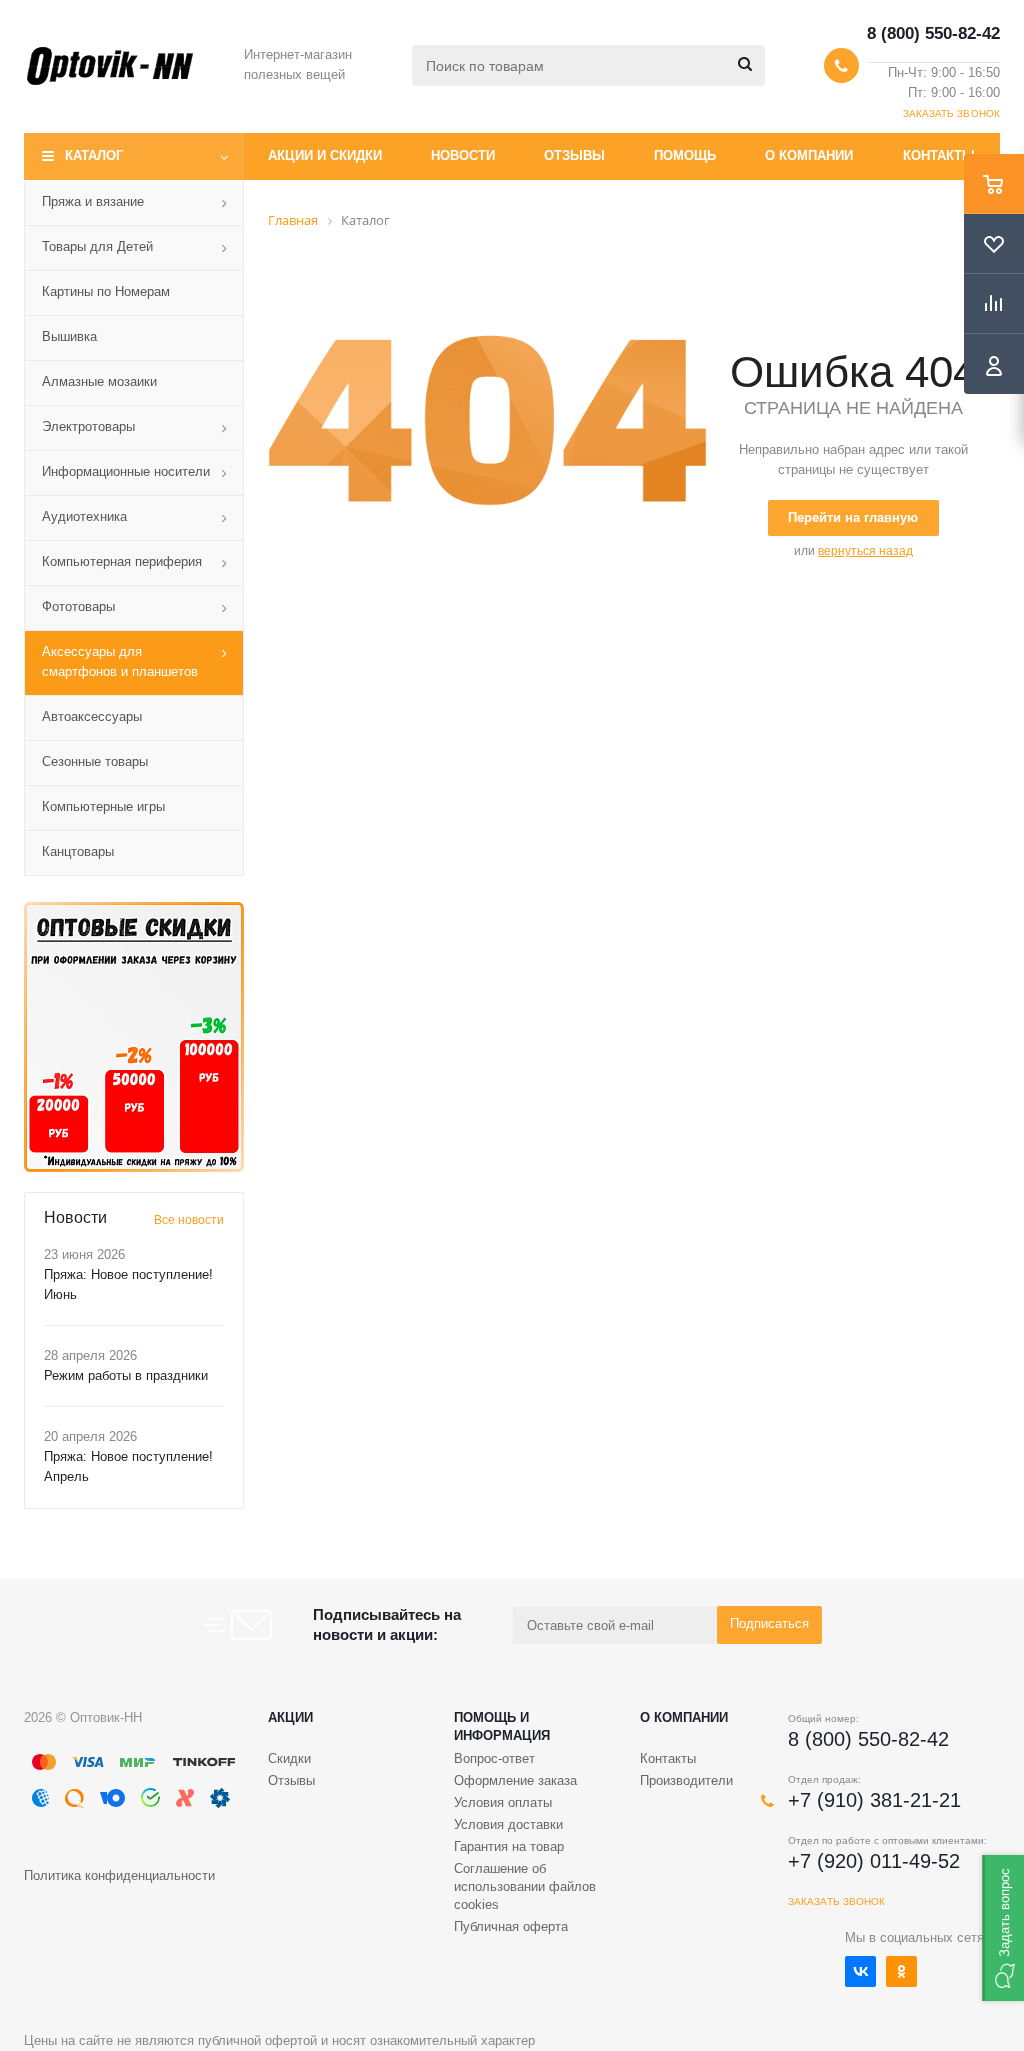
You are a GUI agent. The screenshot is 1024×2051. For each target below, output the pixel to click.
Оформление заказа (515, 1780)
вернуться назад (865, 551)
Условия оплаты (503, 1802)
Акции (290, 1717)
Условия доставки (508, 1824)
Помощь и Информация (502, 1726)
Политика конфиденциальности (119, 1875)
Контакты (939, 155)
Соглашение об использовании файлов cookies (525, 1886)
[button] (1003, 1928)
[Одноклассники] (901, 1971)
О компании (809, 155)
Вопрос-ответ (494, 1758)
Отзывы (574, 155)
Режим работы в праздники (126, 1375)
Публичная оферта (511, 1926)
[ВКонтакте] (860, 1971)
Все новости (189, 1220)
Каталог (94, 155)
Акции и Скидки (325, 155)
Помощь (685, 155)
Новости (463, 155)
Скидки (289, 1758)
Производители (686, 1780)
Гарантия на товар (509, 1846)
